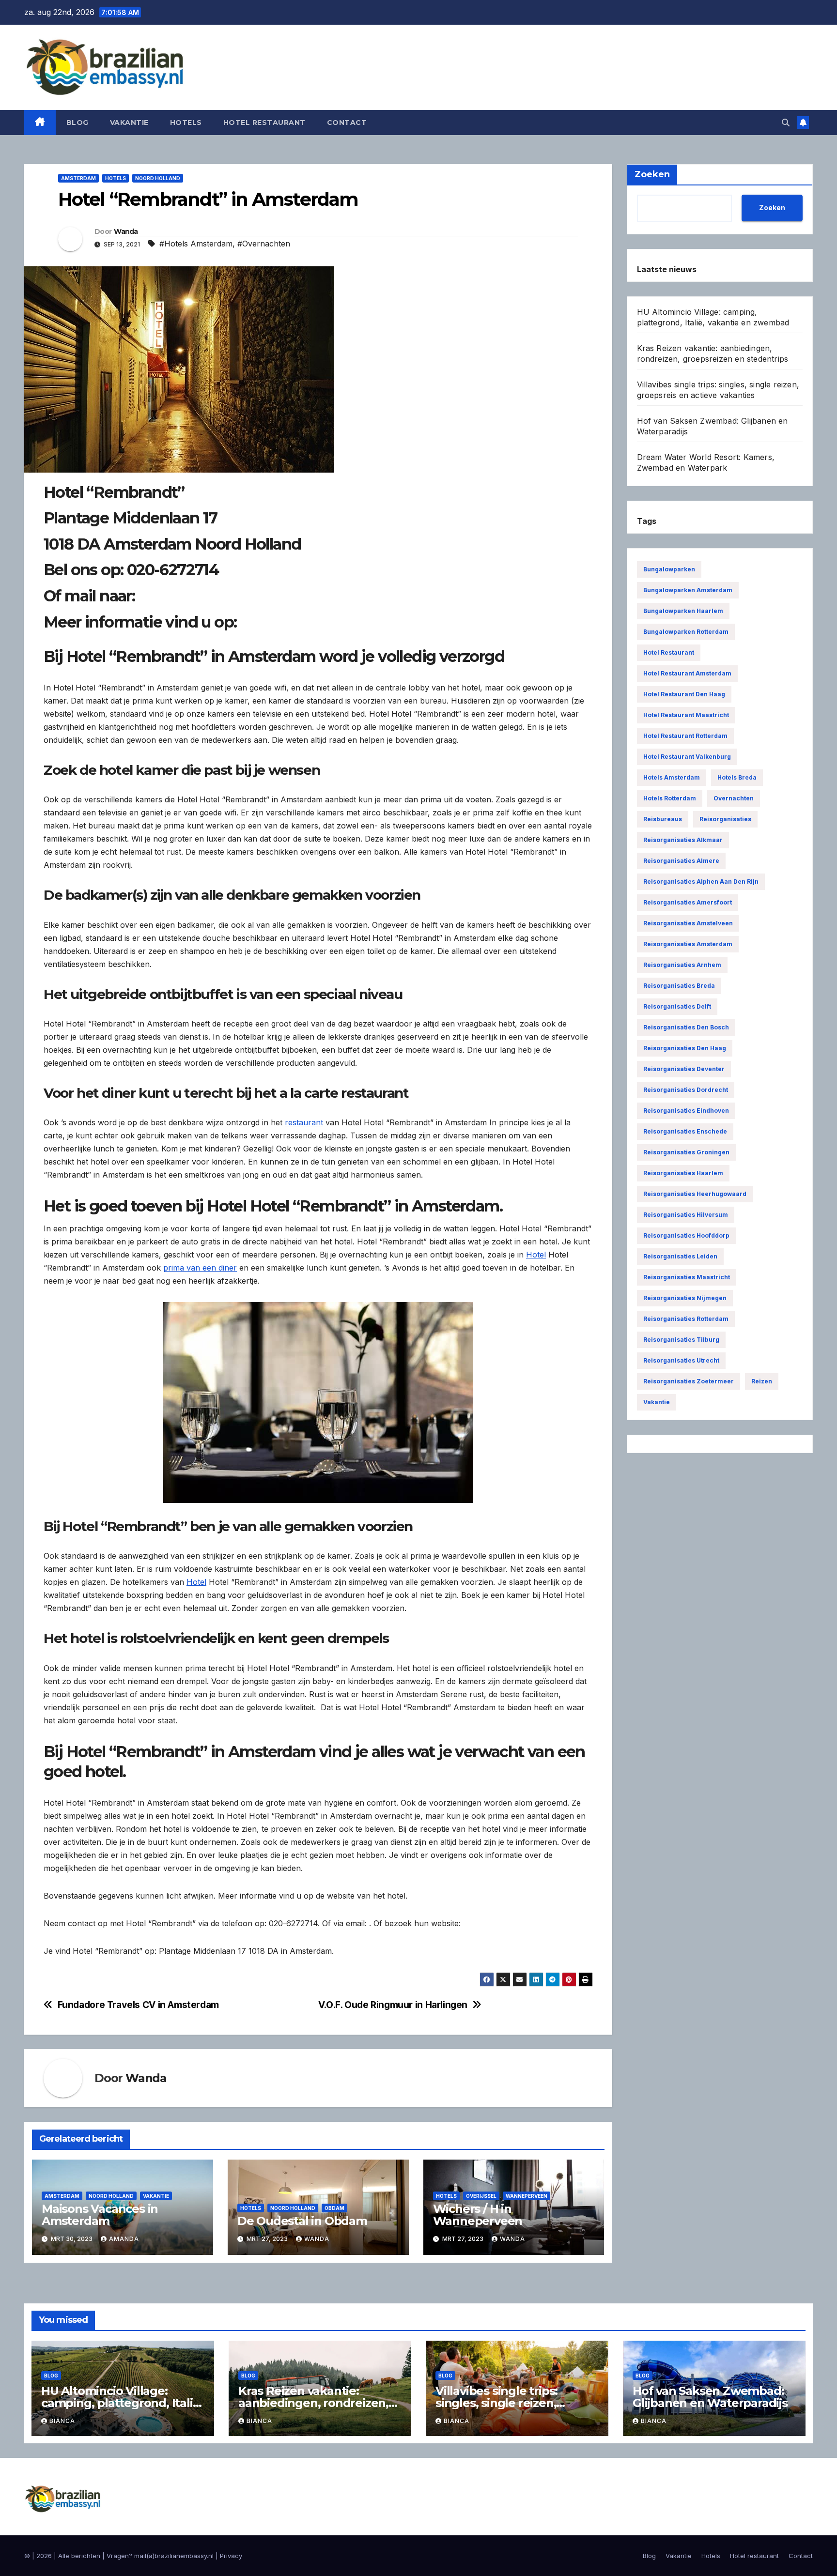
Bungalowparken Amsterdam (688, 590)
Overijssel (481, 2196)
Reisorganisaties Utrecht (681, 1360)
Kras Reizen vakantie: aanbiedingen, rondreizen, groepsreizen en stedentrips (319, 2403)
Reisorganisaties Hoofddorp (686, 1235)
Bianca (62, 2421)
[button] (786, 123)
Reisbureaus (663, 819)
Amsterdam (78, 178)
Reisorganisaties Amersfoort (688, 902)
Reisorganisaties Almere (681, 861)
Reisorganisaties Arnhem (682, 965)
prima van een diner (200, 1268)
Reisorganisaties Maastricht (687, 1277)
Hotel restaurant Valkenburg (687, 757)
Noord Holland (158, 178)
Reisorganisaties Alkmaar (683, 840)
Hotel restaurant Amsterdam (687, 673)
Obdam (334, 2208)
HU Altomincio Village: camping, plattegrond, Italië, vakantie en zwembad (122, 2403)
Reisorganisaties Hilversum (686, 1215)
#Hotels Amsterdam (196, 244)
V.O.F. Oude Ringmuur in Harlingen (393, 2005)
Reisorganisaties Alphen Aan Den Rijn (701, 882)
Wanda (126, 231)
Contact (347, 123)
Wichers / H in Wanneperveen (478, 2215)
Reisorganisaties (725, 819)
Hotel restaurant (264, 123)
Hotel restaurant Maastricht (686, 715)
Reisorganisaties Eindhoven (686, 1111)
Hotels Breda (737, 777)
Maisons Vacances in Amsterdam (100, 2215)
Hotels (186, 123)
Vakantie (129, 123)
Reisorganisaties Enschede (685, 1131)
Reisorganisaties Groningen (686, 1152)
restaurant (304, 1122)
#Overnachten (264, 244)
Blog (77, 123)
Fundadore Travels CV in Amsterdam (138, 2005)
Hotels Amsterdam (672, 777)
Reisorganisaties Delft (677, 1006)
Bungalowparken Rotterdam (686, 632)
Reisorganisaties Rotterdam (686, 1319)
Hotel (536, 1255)
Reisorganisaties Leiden (680, 1256)
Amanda (124, 2239)
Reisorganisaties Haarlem (683, 1173)
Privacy (231, 2556)
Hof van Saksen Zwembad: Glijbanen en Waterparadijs (710, 2397)
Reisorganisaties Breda (679, 986)
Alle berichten (79, 2556)
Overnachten (734, 798)
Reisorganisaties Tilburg (681, 1340)
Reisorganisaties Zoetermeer (689, 1381)
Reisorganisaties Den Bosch (686, 1027)
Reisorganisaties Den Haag (685, 1048)
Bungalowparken (669, 569)
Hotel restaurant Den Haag (684, 694)
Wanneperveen (527, 2196)
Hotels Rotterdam (670, 798)
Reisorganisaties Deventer (684, 1069)
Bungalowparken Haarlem (683, 611)
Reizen (762, 1381)
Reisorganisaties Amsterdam (688, 944)
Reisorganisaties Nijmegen (685, 1298)
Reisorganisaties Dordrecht (686, 1090)
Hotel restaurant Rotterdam (685, 736)
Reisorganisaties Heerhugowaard (695, 1194)
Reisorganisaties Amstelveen (688, 923)
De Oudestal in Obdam (302, 2221)
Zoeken (772, 207)
